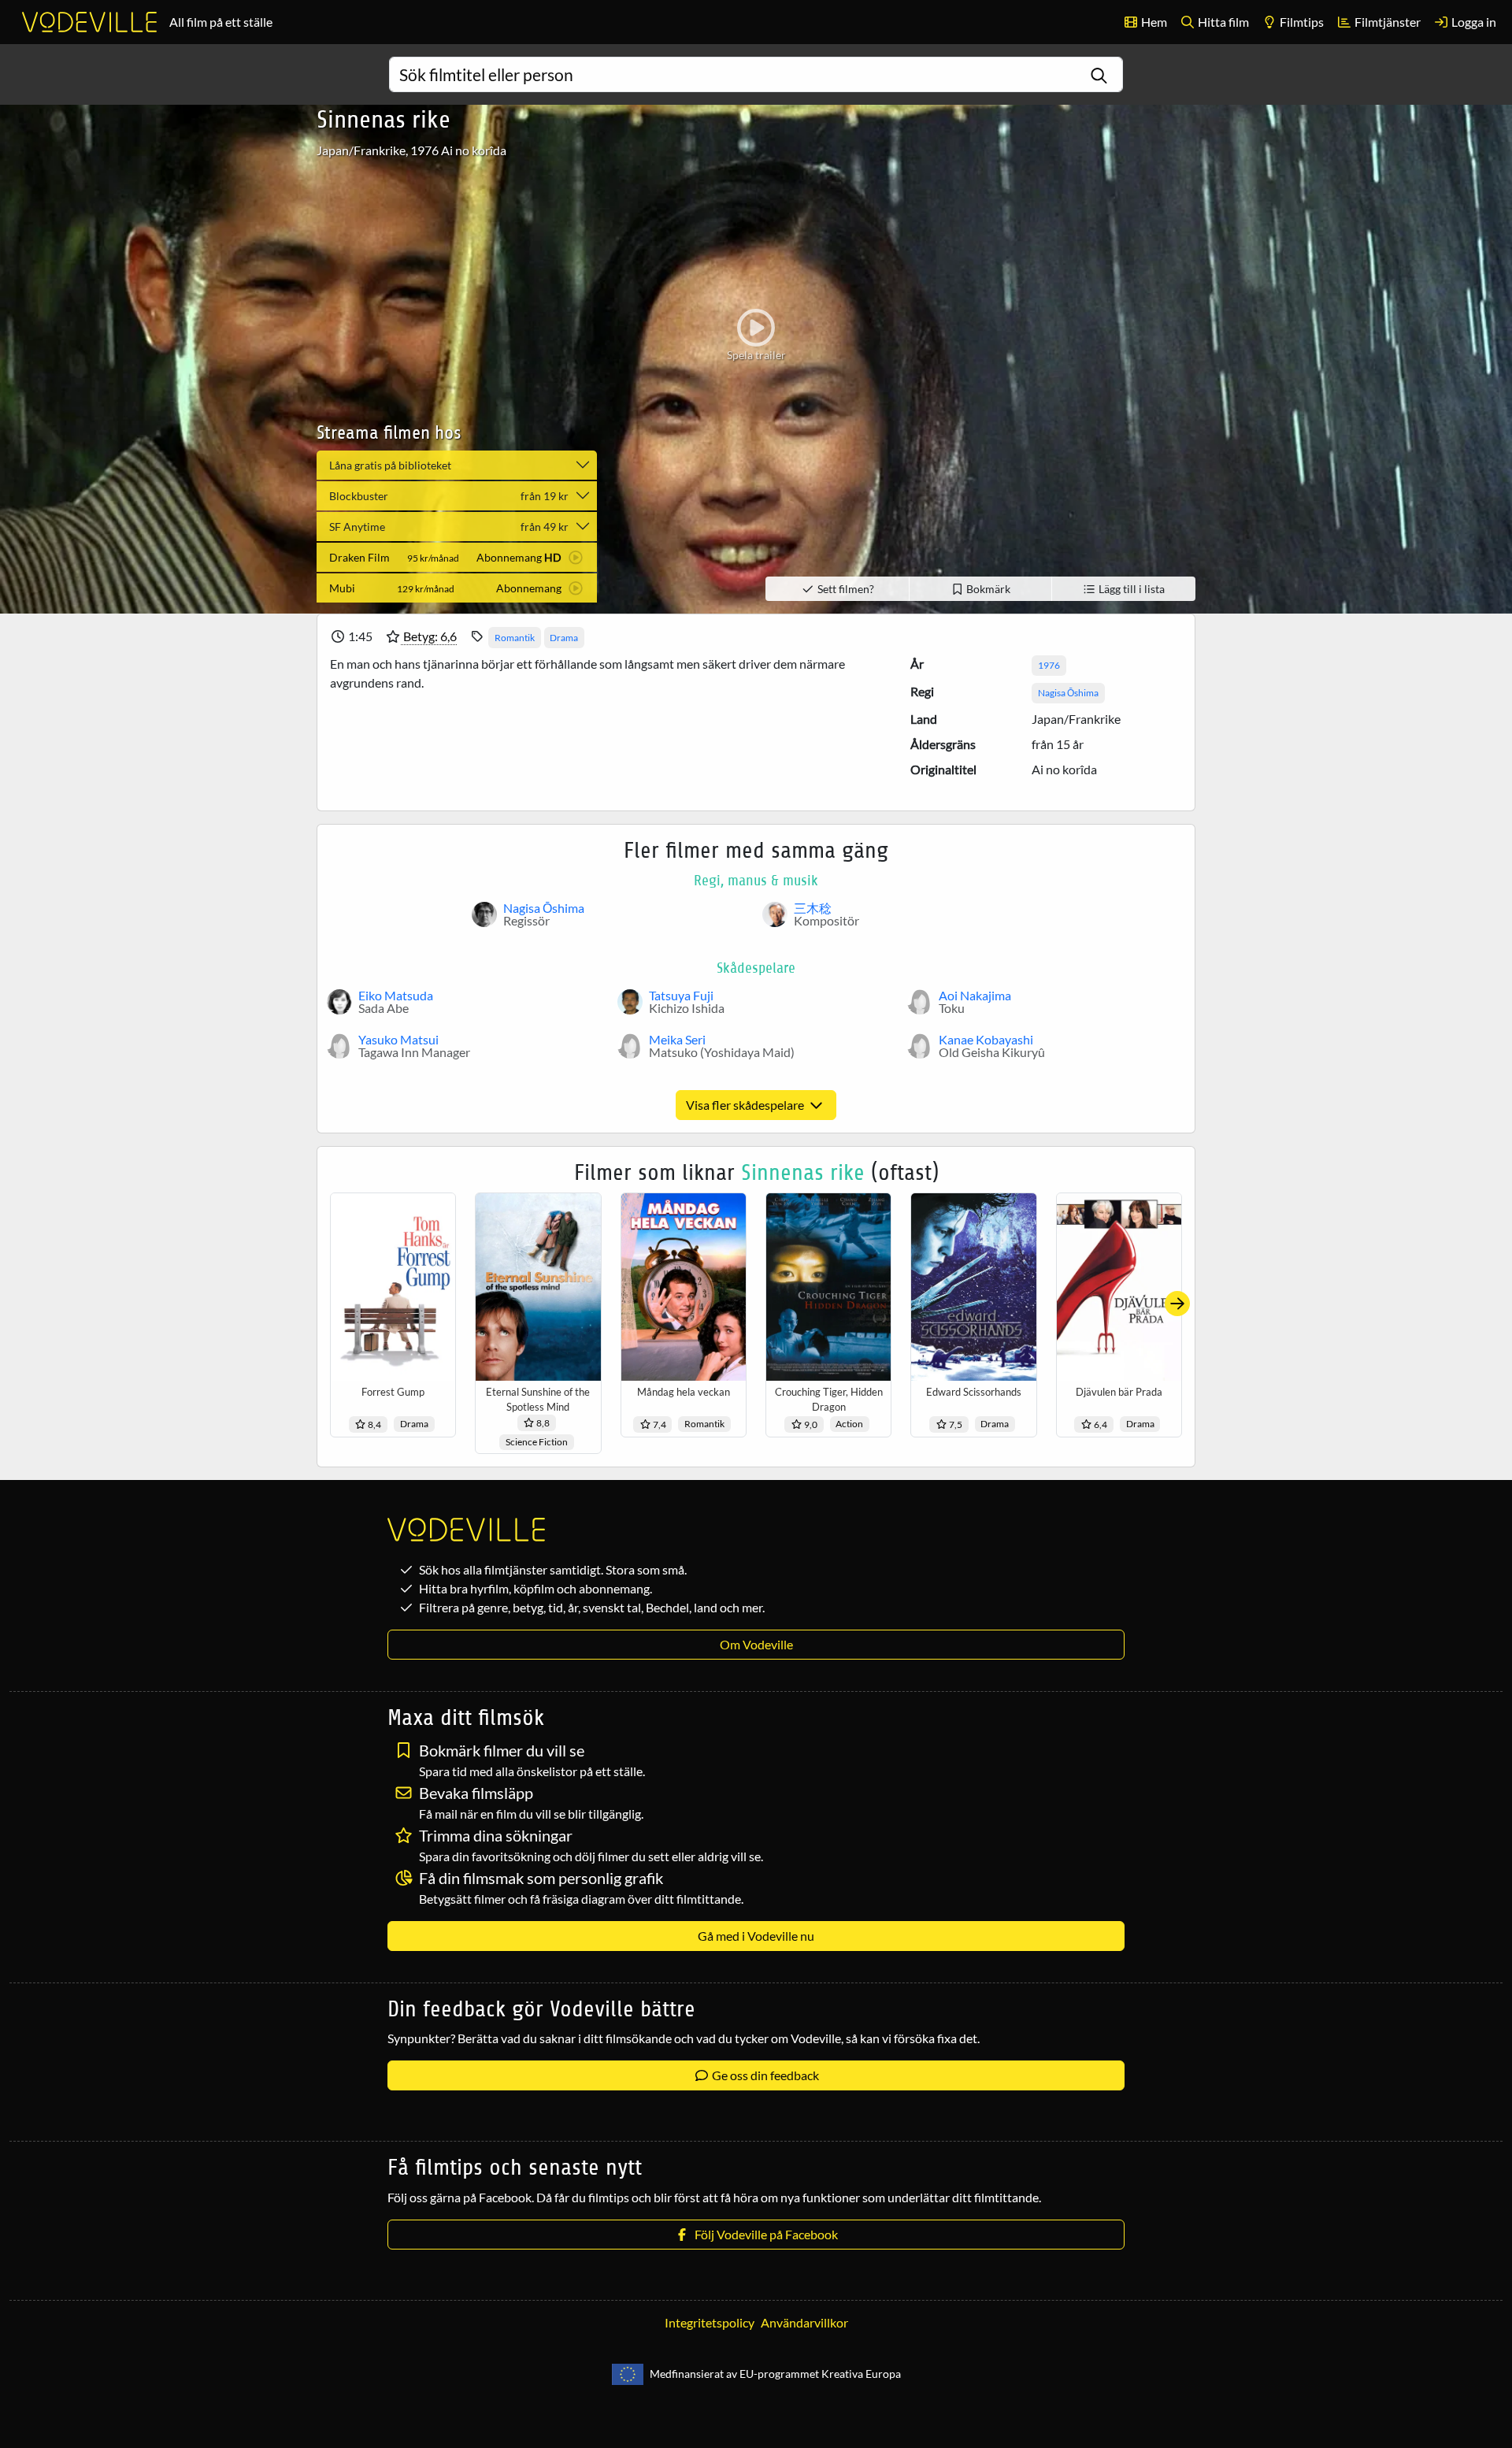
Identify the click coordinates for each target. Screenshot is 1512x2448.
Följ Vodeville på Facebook (764, 2234)
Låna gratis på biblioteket (390, 465)
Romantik (515, 638)
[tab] (457, 557)
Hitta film (1222, 22)
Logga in (1473, 22)
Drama (564, 638)
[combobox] (756, 74)
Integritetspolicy (710, 2322)
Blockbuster (449, 496)
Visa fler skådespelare (746, 1105)
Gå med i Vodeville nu (756, 1936)
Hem (1153, 22)
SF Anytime (449, 527)
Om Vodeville (756, 1644)
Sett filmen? (845, 589)
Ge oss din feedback (764, 2075)
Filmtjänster (1386, 22)
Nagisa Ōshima (1068, 693)
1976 (1049, 665)
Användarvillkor (804, 2322)
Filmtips (1301, 22)
